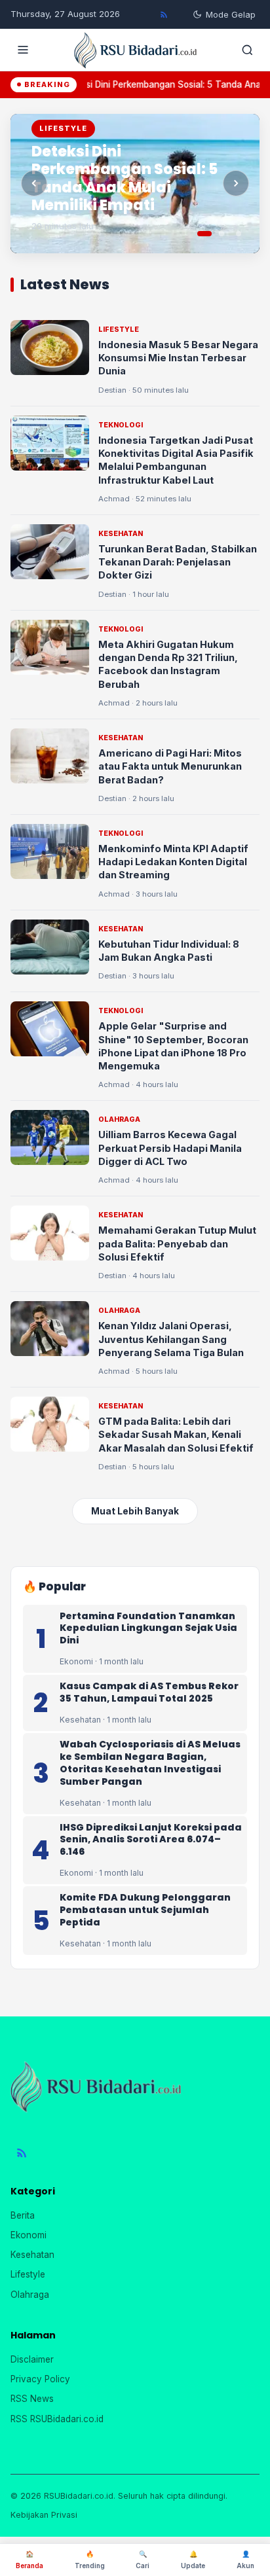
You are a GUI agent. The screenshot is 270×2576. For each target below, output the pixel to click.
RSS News (32, 2399)
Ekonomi (29, 2235)
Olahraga (30, 2295)
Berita (23, 2215)
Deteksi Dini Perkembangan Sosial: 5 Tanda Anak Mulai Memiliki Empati (125, 179)
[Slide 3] (239, 234)
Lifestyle (28, 2274)
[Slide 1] (204, 234)
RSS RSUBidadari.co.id (57, 2419)
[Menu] (23, 50)
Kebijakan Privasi (44, 2515)
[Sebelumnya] (34, 183)
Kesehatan (32, 2255)
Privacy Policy (40, 2379)
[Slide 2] (222, 234)
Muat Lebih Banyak (135, 1511)
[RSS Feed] (164, 14)
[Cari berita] (247, 50)
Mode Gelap (231, 14)
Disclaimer (32, 2359)
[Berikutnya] (236, 183)
